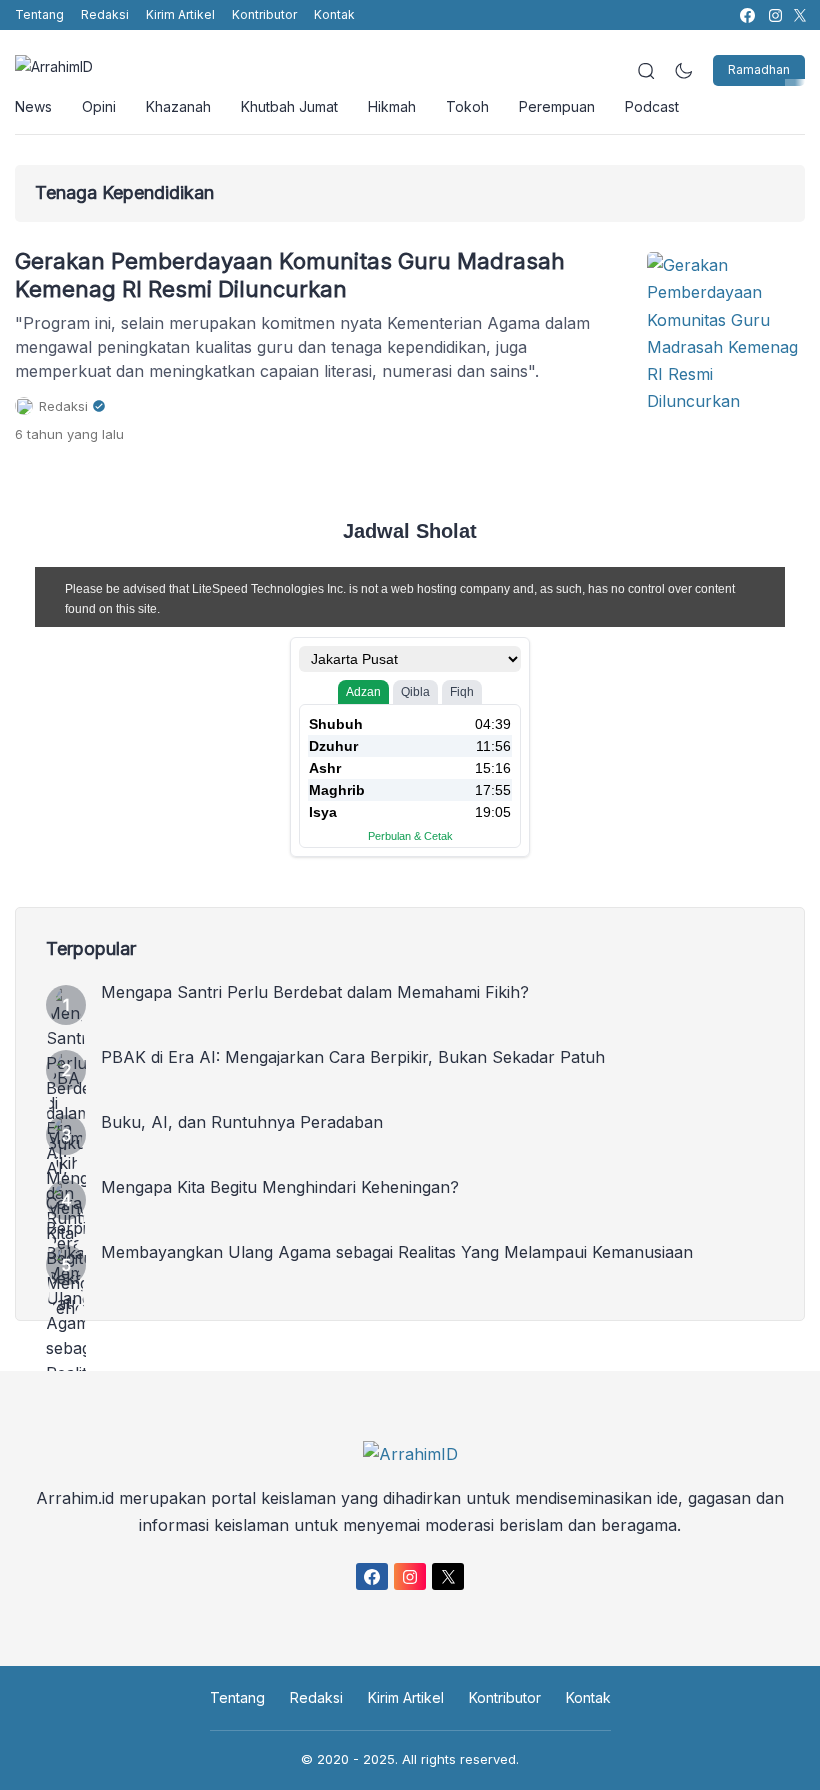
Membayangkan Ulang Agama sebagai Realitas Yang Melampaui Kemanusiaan (397, 1252)
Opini (99, 106)
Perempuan (557, 106)
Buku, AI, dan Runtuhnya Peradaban (242, 1122)
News (33, 106)
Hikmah (392, 106)
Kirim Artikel (180, 14)
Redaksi (105, 14)
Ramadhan (759, 69)
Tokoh (467, 106)
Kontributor (264, 14)
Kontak (334, 14)
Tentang (39, 14)
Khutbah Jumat (289, 106)
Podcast (652, 106)
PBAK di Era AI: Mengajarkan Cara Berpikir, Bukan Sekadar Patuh (353, 1057)
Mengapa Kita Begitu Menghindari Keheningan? (280, 1187)
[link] (746, 15)
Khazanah (178, 106)
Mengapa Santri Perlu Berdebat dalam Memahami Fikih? (315, 992)
